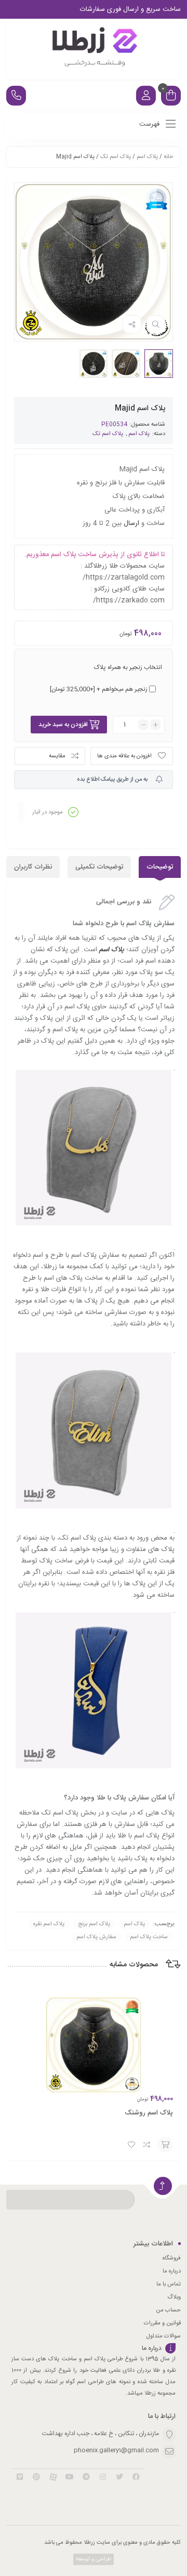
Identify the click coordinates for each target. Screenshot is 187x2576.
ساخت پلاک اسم (149, 1937)
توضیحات (160, 867)
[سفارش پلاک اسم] (94, 49)
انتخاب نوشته (165, 2145)
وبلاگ (174, 2297)
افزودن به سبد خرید (63, 725)
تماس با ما (169, 2284)
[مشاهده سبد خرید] (171, 97)
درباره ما (172, 2271)
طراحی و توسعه (93, 2559)
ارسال (131, 523)
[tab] (160, 867)
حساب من (168, 2310)
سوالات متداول (164, 2336)
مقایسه (57, 756)
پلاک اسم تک (116, 157)
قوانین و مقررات (162, 2323)
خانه (168, 157)
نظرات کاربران (33, 867)
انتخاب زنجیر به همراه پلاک (128, 667)
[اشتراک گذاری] (132, 324)
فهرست (150, 124)
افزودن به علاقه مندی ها (124, 756)
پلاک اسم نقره (49, 1924)
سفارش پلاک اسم (96, 1937)
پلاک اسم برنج (94, 1924)
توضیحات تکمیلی (99, 867)
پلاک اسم (147, 157)
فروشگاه (172, 2258)
